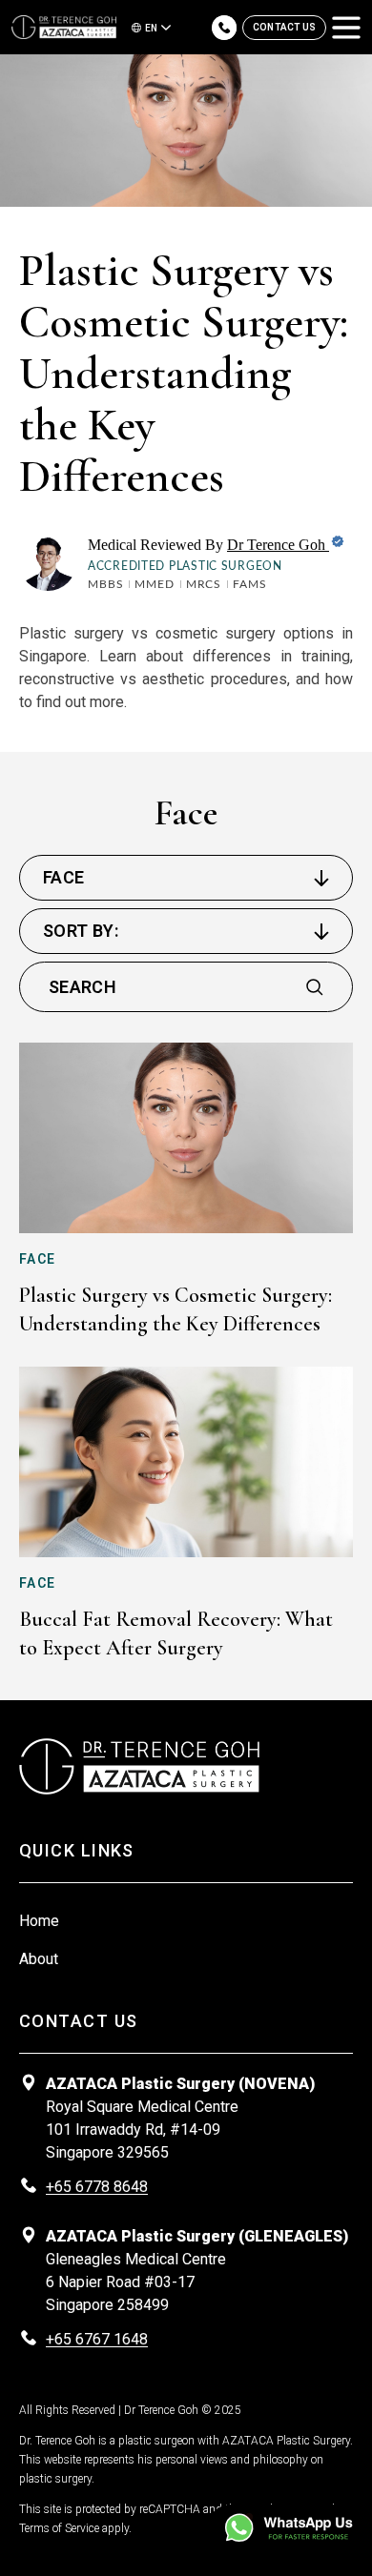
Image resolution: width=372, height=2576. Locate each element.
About (39, 1959)
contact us (284, 27)
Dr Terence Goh (278, 545)
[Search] (315, 987)
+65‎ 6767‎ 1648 (97, 2339)
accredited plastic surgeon (185, 566)
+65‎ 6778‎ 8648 (97, 2187)
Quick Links (77, 1850)
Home (39, 1921)
